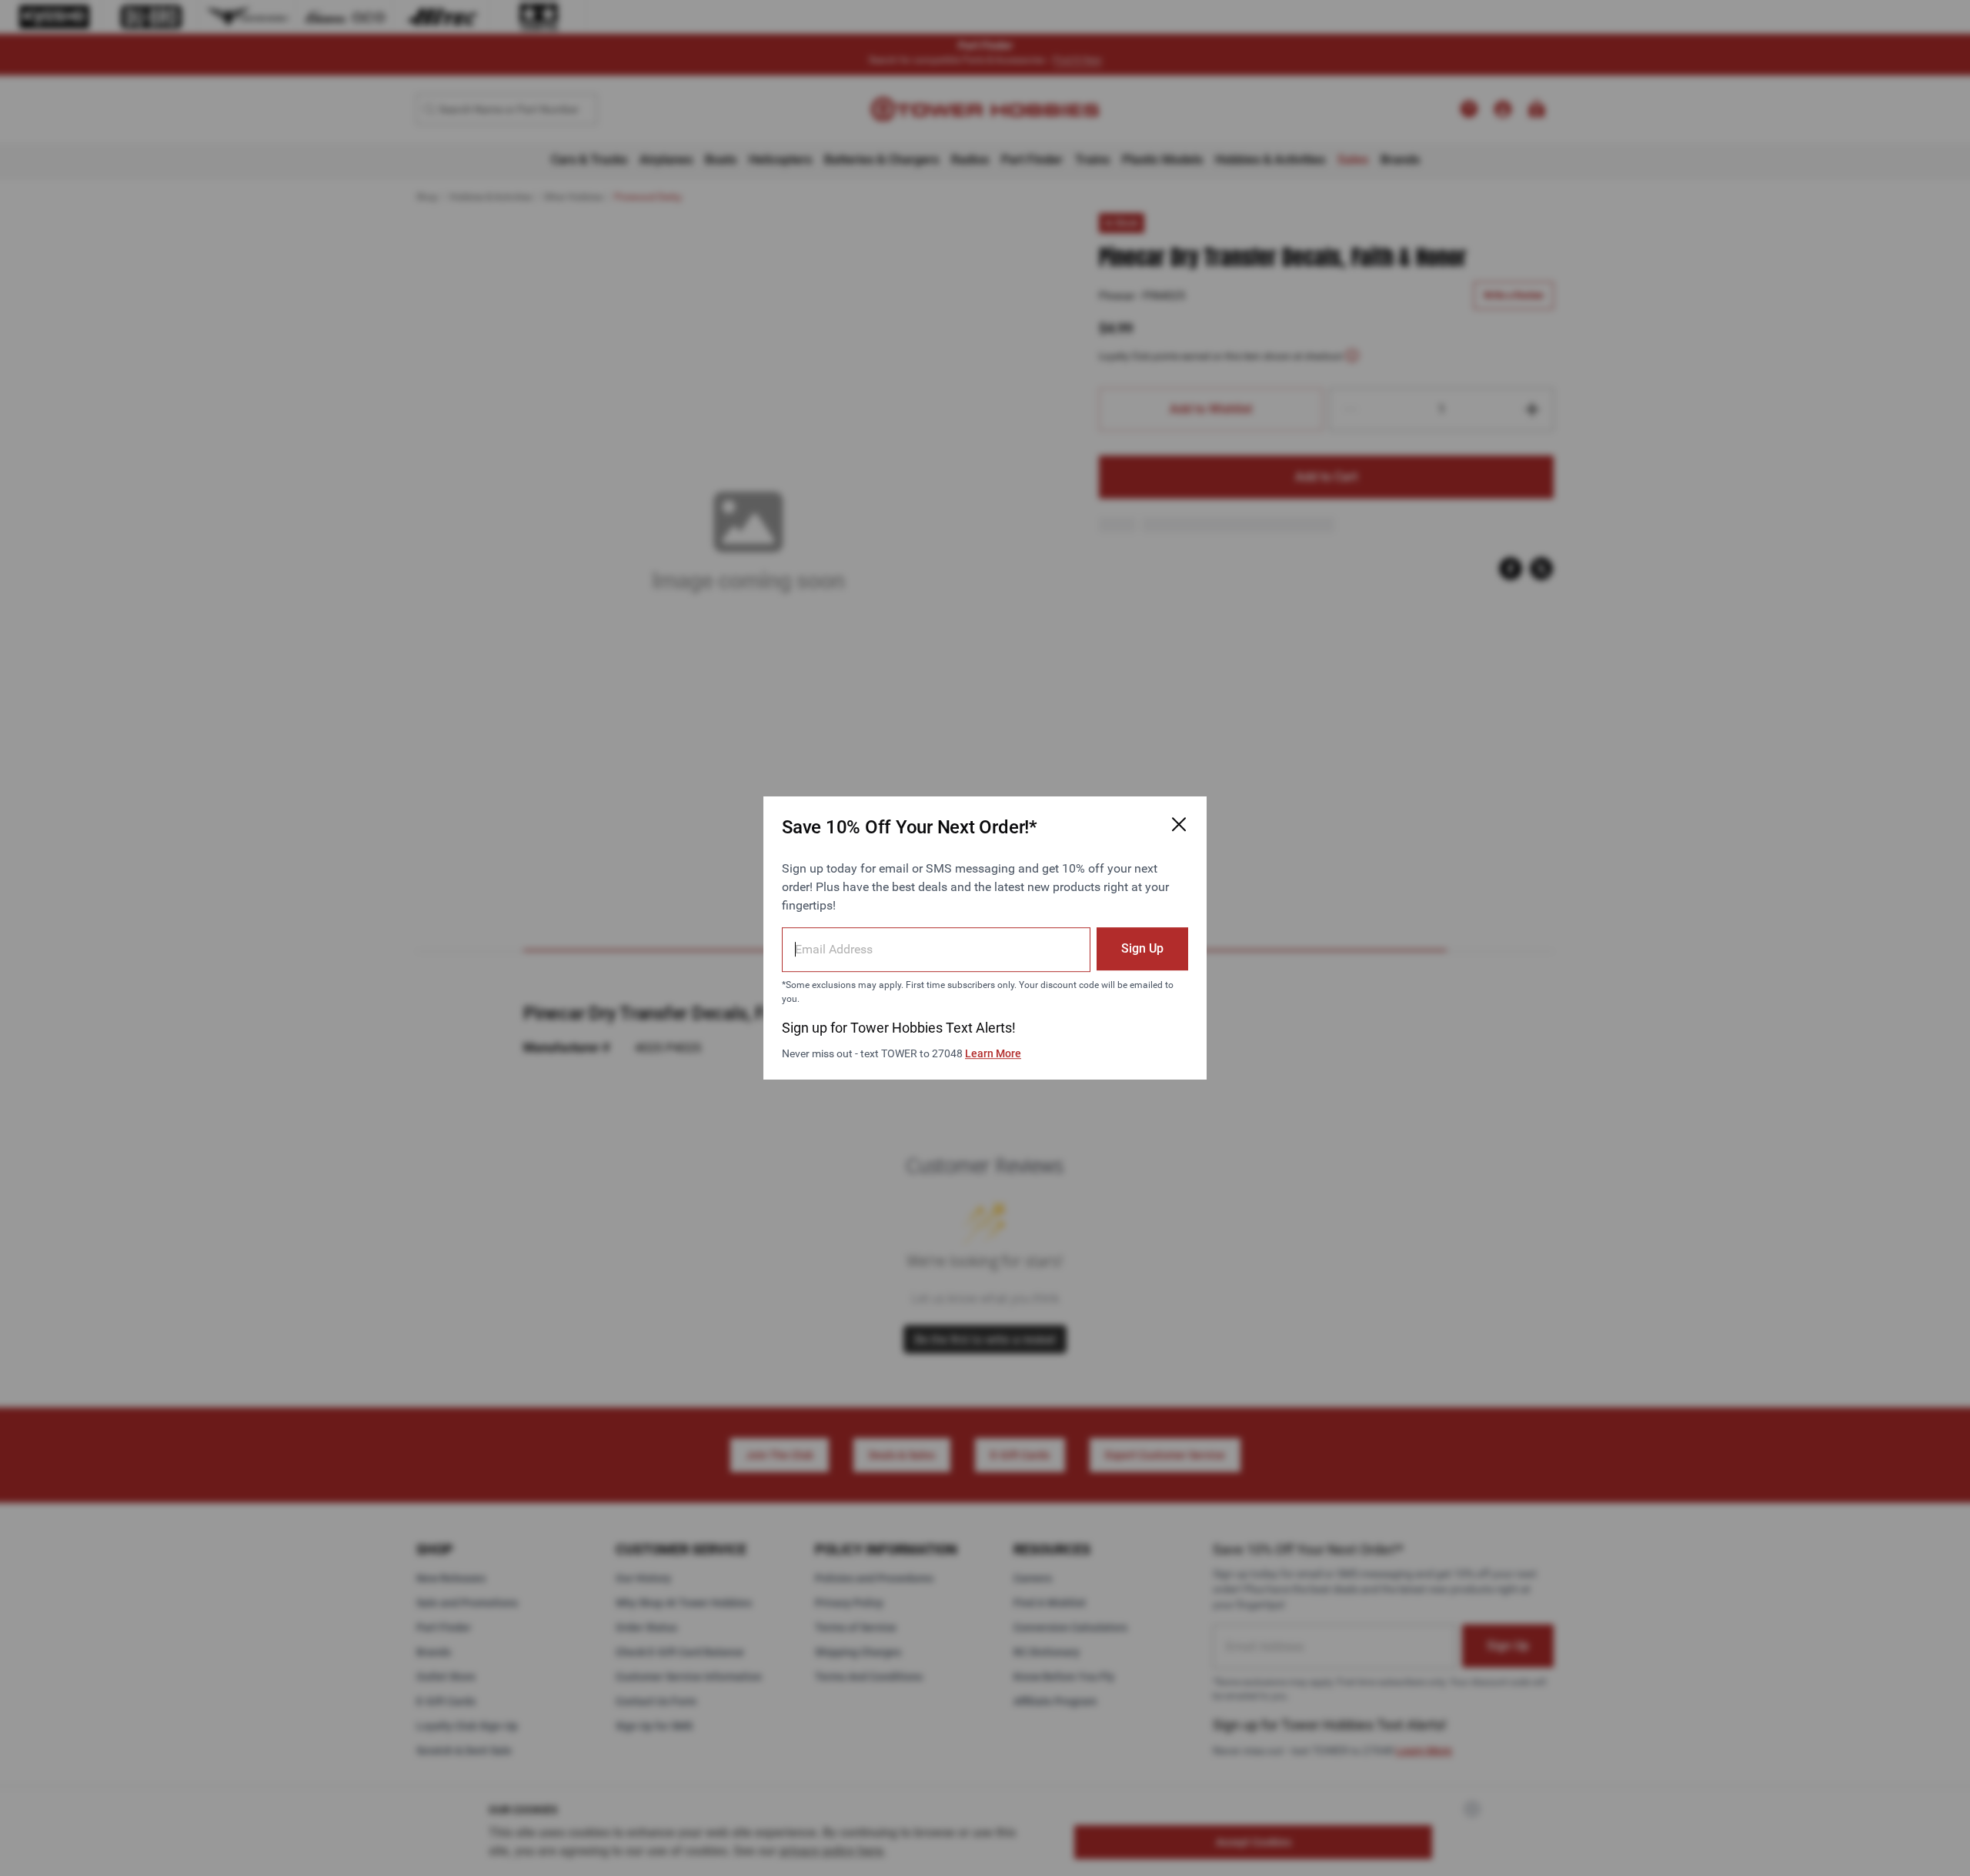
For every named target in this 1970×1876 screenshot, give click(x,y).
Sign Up (1142, 948)
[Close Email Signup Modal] (1179, 824)
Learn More (993, 1053)
